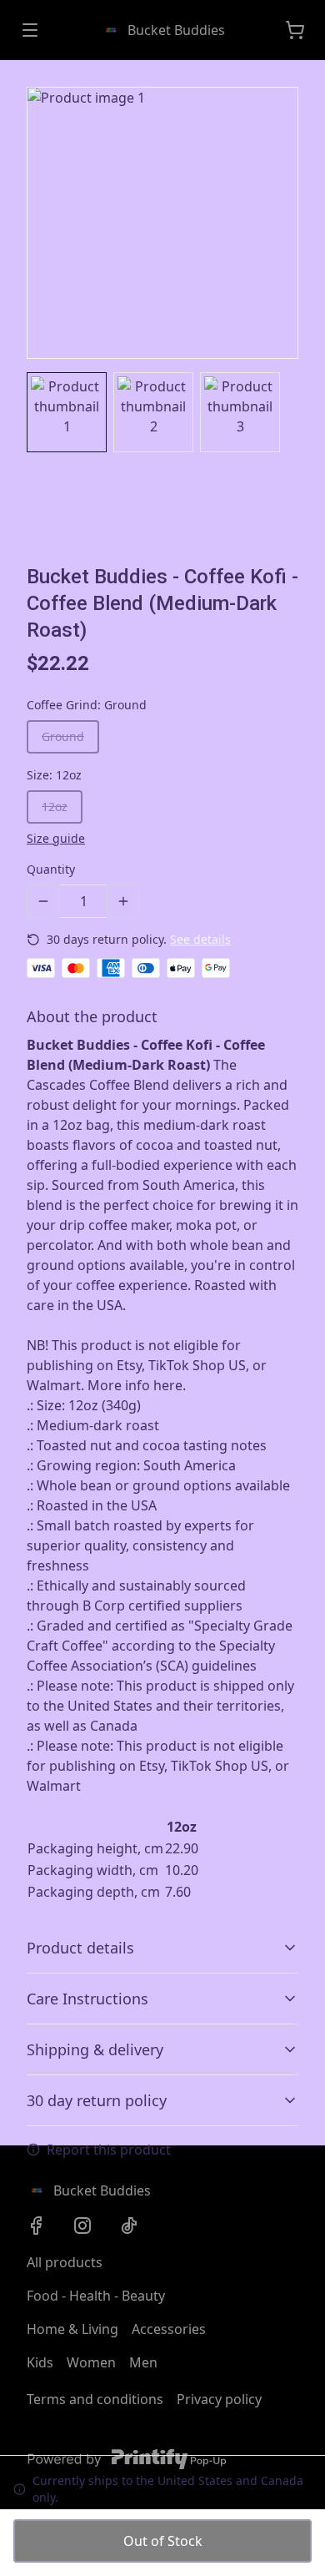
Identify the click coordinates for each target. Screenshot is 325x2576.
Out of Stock (163, 2541)
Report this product (109, 2150)
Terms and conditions (95, 2399)
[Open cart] (295, 30)
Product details (80, 1948)
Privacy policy (219, 2399)
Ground (63, 736)
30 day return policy (97, 2100)
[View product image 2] (153, 412)
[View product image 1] (67, 412)
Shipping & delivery (95, 2049)
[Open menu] (30, 30)
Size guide (56, 838)
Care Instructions (87, 1999)
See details (200, 939)
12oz (55, 807)
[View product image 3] (240, 412)
